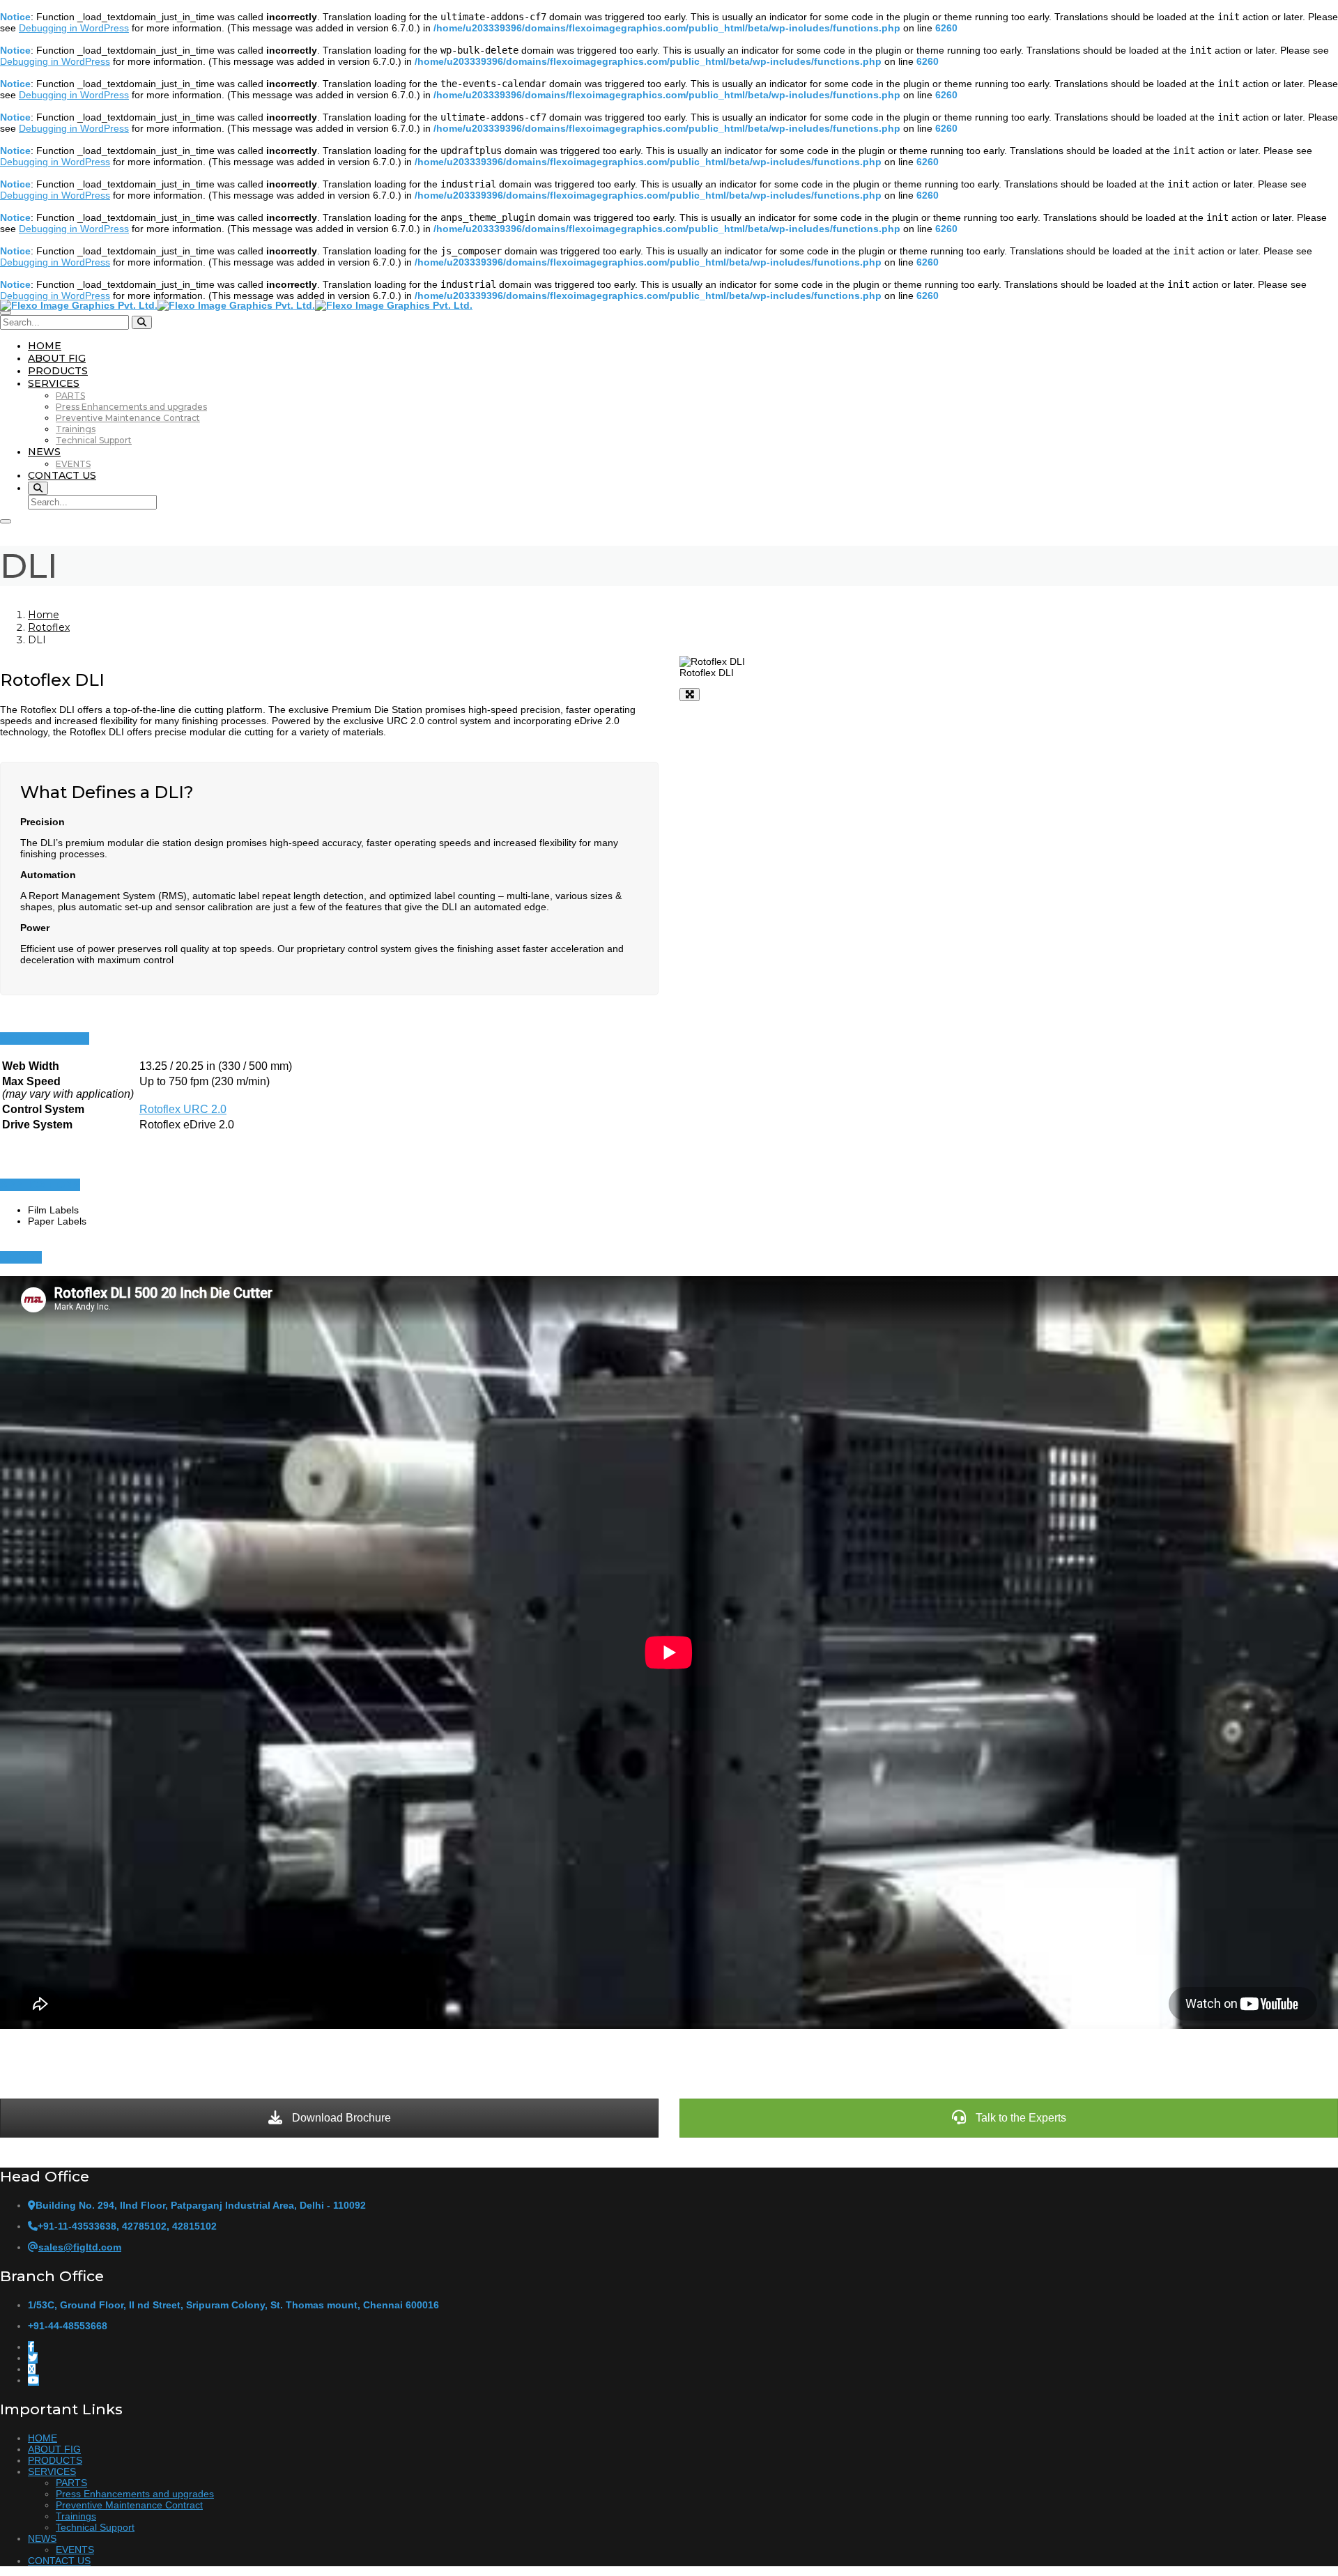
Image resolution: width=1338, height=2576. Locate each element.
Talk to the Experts (1020, 2118)
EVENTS (73, 464)
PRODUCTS (58, 371)
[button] (45, 1038)
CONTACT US (62, 475)
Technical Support (94, 440)
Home (44, 615)
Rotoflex (49, 627)
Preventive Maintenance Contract (128, 418)
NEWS (44, 452)
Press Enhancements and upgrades (131, 407)
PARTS (70, 396)
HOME (45, 346)
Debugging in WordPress (74, 28)
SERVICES (54, 383)
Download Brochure (340, 2118)
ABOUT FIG (57, 358)
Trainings (76, 429)
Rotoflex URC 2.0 (183, 1109)
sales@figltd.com (80, 2247)
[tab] (669, 1038)
